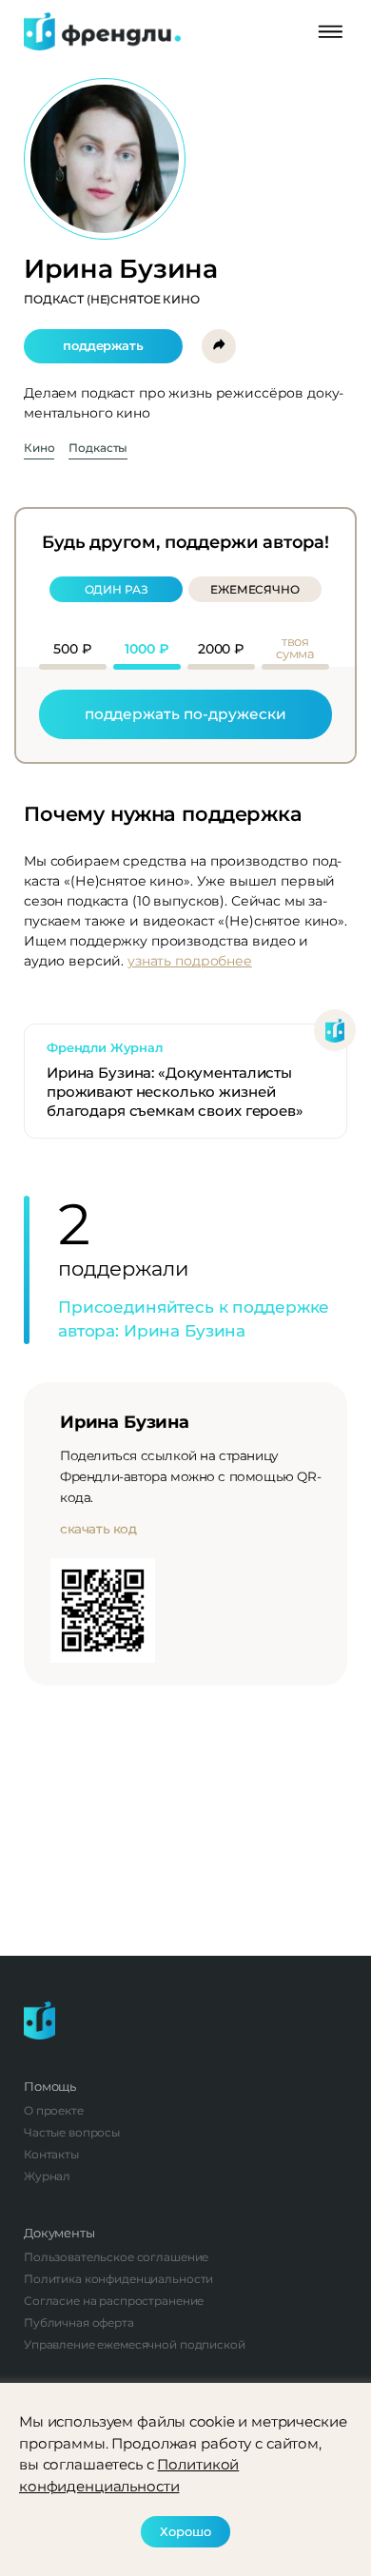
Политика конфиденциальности (118, 2279)
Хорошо (185, 2531)
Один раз (117, 589)
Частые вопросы (72, 2132)
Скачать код (98, 1529)
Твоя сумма (295, 648)
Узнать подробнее (190, 961)
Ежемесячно (255, 589)
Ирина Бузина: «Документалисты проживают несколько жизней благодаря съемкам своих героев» (175, 1092)
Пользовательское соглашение (116, 2257)
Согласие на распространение (114, 2301)
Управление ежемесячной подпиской (135, 2344)
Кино (39, 449)
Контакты (51, 2154)
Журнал (47, 2176)
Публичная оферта (79, 2322)
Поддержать (103, 345)
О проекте (54, 2110)
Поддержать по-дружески (185, 714)
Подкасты (98, 449)
